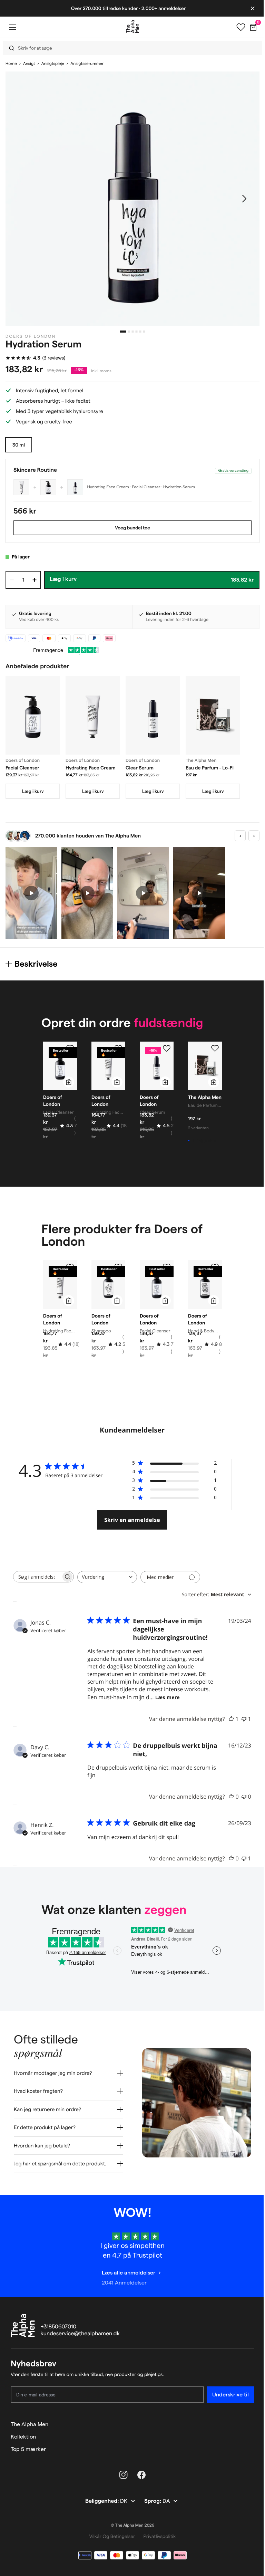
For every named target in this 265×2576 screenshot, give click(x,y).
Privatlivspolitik (157, 2531)
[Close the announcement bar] (247, 8)
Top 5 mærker (28, 2444)
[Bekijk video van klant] (31, 893)
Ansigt (29, 64)
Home (11, 64)
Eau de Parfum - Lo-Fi (210, 768)
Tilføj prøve (204, 1140)
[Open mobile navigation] (12, 27)
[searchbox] (37, 1577)
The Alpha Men (30, 2419)
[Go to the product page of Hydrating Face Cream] (93, 715)
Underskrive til (225, 2389)
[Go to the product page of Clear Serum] (153, 715)
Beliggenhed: (100, 2496)
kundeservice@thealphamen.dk (80, 2329)
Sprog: (151, 2496)
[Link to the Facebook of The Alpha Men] (139, 2470)
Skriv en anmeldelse (132, 1520)
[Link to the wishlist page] (236, 27)
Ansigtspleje (53, 64)
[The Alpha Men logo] (130, 27)
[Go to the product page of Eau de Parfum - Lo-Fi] (213, 715)
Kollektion (23, 2431)
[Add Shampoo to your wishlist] (118, 1267)
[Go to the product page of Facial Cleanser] (33, 715)
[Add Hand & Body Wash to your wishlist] (215, 1267)
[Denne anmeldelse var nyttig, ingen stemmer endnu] (231, 1797)
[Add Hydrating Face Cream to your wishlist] (118, 1048)
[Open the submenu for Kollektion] (246, 2432)
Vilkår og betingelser (110, 2531)
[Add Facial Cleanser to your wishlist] (70, 1048)
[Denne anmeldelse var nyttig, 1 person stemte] (231, 1719)
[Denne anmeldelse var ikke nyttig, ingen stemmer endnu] (244, 1797)
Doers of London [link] (31, 337)
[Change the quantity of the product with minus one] (12, 580)
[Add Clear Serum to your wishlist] (167, 1048)
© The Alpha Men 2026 (130, 2520)
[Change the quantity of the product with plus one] (35, 580)
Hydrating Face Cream (91, 768)
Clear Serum (140, 768)
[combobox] (131, 48)
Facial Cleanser (22, 768)
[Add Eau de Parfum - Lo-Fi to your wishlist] (215, 1048)
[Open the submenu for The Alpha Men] (246, 2419)
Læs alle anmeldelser (126, 2267)
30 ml (19, 445)
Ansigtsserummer (87, 64)
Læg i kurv (33, 791)
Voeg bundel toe (132, 528)
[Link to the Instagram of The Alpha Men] (121, 2470)
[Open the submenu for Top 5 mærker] (246, 2444)
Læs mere (168, 1697)
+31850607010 (59, 2322)
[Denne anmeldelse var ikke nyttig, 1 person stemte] (244, 1719)
